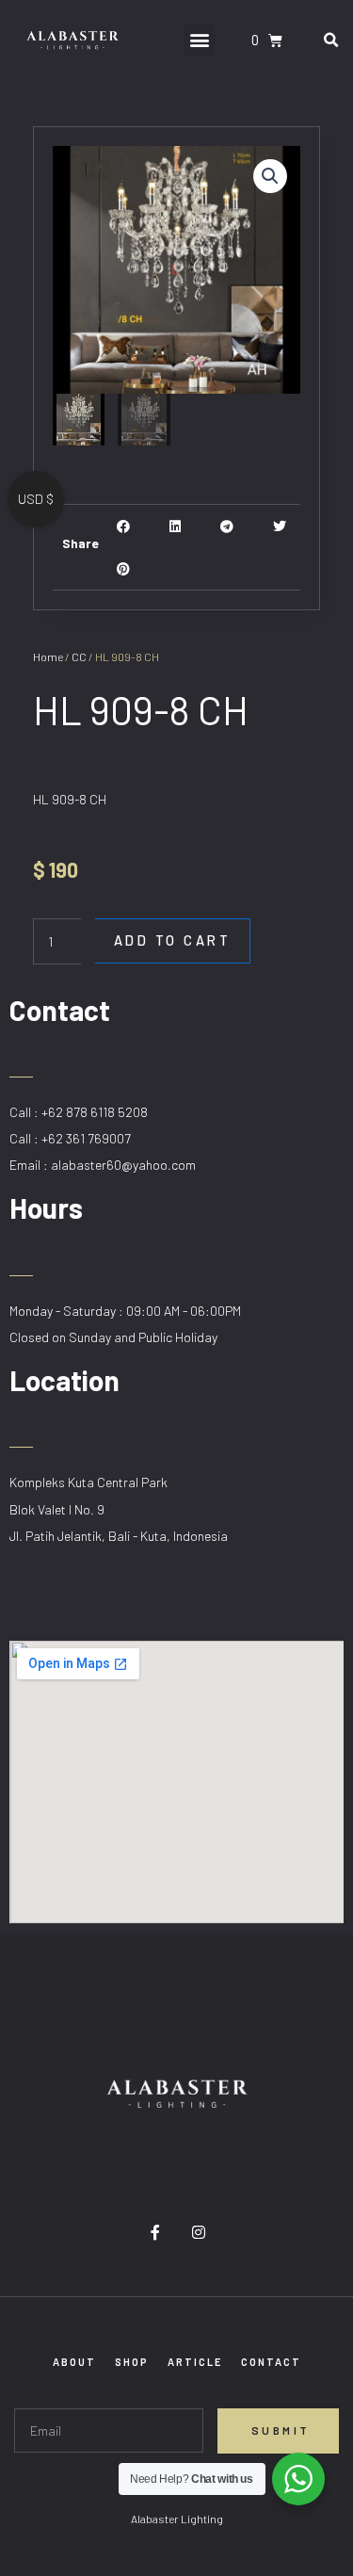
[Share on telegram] (227, 526)
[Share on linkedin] (176, 526)
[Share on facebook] (124, 526)
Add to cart (173, 940)
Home (48, 656)
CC (79, 656)
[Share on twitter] (279, 526)
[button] (199, 40)
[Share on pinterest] (124, 568)
